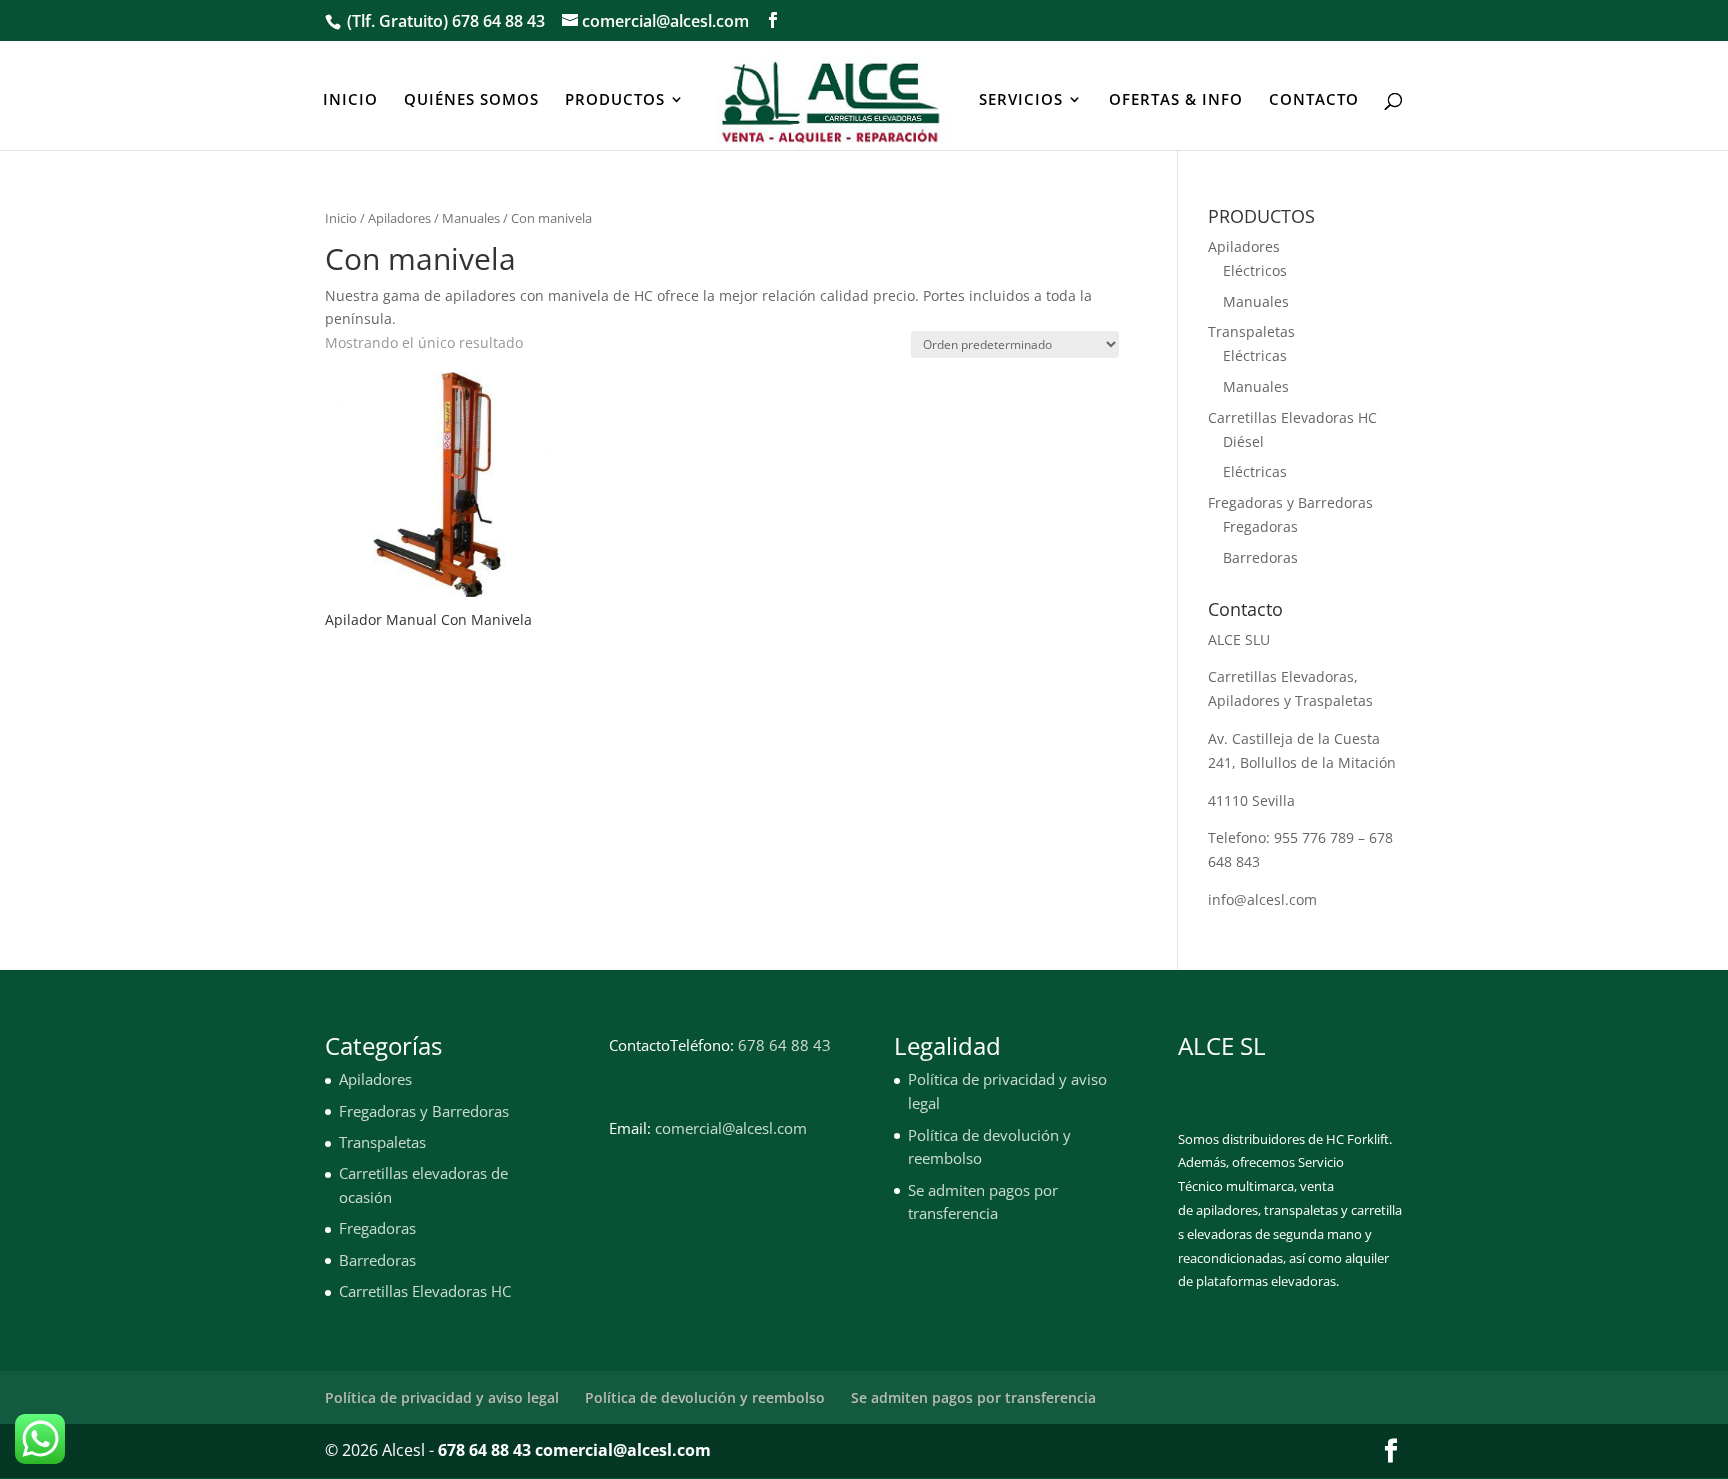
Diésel (1243, 441)
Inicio (341, 218)
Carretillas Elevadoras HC (1292, 417)
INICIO (350, 100)
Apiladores (399, 218)
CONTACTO (1314, 100)
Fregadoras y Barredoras (1290, 502)
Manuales (471, 218)
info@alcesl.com (1262, 899)
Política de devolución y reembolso (705, 1397)
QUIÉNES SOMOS (471, 100)
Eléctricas (1255, 355)
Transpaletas (1251, 331)
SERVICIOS (1021, 100)
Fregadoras (1260, 526)
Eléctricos (1255, 270)
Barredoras (1260, 557)
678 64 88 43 (498, 21)
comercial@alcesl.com (731, 1128)
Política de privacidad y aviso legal (442, 1397)
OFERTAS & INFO (1176, 100)
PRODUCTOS (615, 100)
